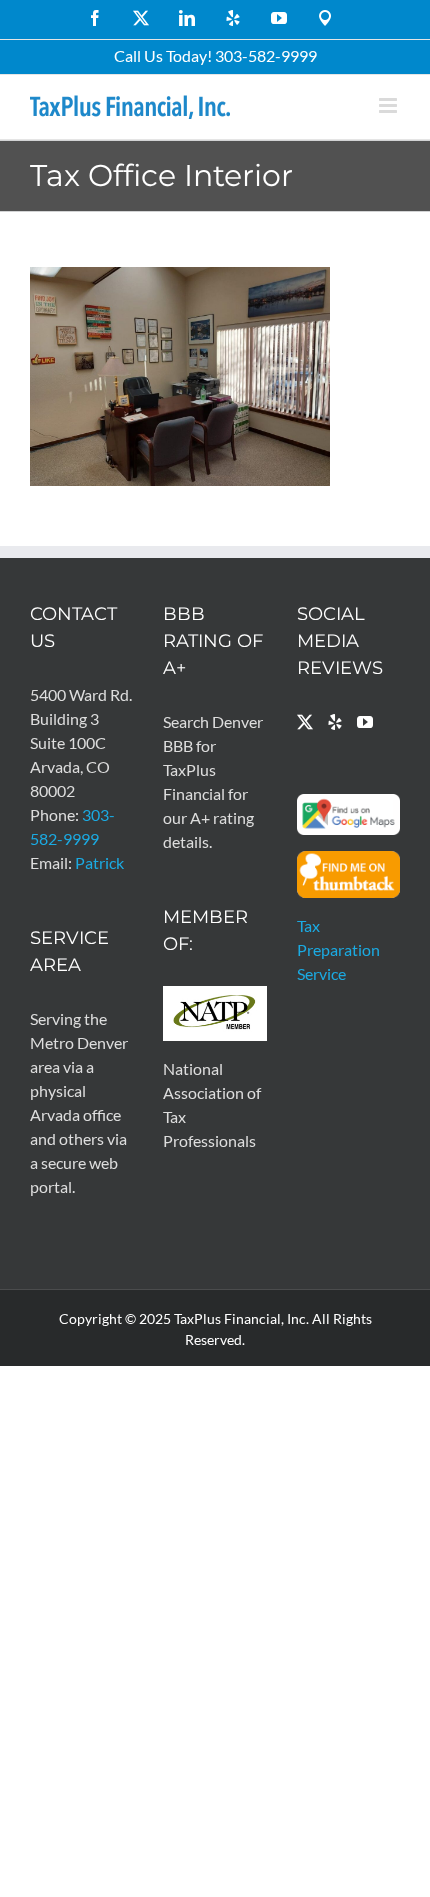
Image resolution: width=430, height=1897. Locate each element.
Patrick (99, 862)
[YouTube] (365, 722)
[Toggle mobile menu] (389, 105)
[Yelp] (335, 722)
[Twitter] (305, 722)
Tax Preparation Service (338, 949)
